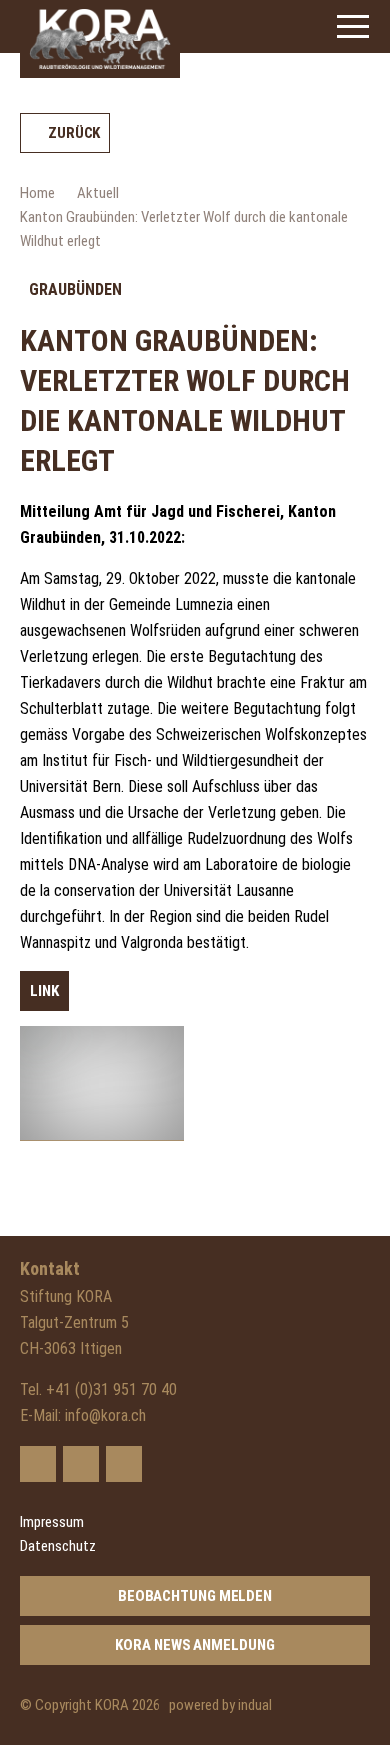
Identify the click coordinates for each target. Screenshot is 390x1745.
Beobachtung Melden (195, 1596)
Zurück (74, 133)
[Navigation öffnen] (353, 26)
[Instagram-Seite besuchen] (124, 1464)
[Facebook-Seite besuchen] (81, 1464)
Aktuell (98, 193)
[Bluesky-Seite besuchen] (38, 1464)
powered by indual (220, 1705)
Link (44, 991)
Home (37, 193)
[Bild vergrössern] (102, 1083)
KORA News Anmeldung (194, 1645)
